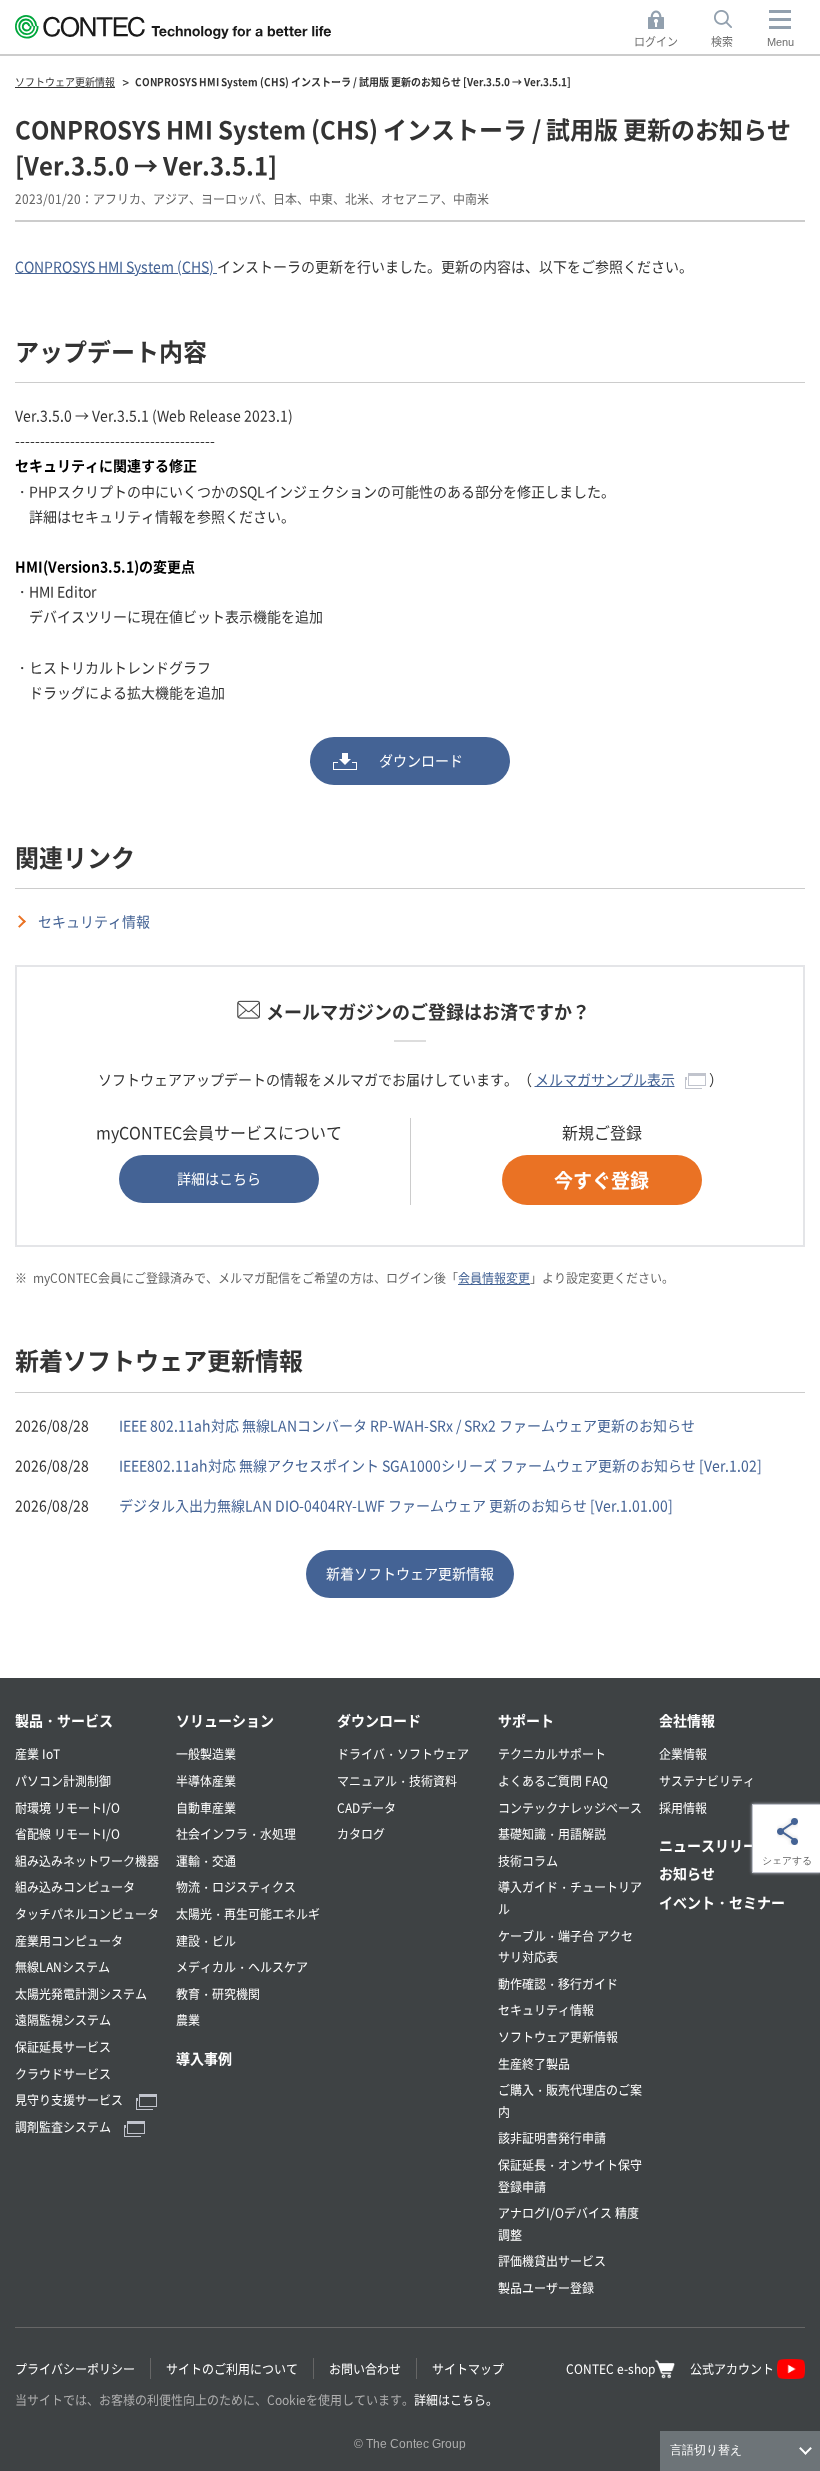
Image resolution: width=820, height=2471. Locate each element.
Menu (780, 42)
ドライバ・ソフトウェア (403, 1753)
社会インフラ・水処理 (236, 1833)
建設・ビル (206, 1940)
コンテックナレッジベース (570, 1807)
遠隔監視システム (63, 2019)
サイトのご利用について (232, 2368)
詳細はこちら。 (456, 2399)
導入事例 (204, 2058)
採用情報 (683, 1807)
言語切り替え (706, 2450)
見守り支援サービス (70, 2099)
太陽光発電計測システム (81, 1993)
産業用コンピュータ (69, 1940)
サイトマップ (468, 2368)
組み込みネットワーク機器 (87, 1860)
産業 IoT (37, 1753)
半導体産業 (206, 1780)
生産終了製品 (534, 2063)
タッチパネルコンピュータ (87, 1913)
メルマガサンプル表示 (605, 1079)
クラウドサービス (63, 2073)
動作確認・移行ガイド (558, 1983)
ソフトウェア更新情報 (558, 2036)
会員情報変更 (494, 1277)
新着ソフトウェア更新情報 (410, 1573)
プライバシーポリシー (75, 2368)
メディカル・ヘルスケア (242, 1966)
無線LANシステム (62, 1966)
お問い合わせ (365, 2368)
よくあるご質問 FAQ (553, 1780)
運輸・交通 (206, 1860)
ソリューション (225, 1720)
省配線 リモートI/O (67, 1833)
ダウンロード (421, 760)
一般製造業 (206, 1753)
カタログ (361, 1833)
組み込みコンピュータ (75, 1886)
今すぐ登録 (601, 1179)
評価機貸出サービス (552, 2260)
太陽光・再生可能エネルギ (248, 1913)
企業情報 (683, 1753)
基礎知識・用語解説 (552, 1833)
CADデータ (366, 1807)
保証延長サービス (63, 2046)
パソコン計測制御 (63, 1780)
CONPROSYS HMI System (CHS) (116, 266)
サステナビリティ (707, 1780)
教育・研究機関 (218, 1993)
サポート (526, 1720)
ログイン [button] (661, 30)
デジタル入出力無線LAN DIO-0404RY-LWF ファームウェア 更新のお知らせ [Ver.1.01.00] (396, 1505)
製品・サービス (64, 1720)
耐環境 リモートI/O (67, 1807)
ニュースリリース (715, 1845)
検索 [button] (733, 30)
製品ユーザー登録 (546, 2287)
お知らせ (687, 1873)
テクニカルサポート (552, 1753)
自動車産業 (206, 1807)
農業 (188, 2019)
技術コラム (528, 1860)
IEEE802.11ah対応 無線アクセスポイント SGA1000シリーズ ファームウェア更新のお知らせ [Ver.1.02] (440, 1465)
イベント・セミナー (722, 1902)
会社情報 (687, 1720)
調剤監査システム (64, 2126)
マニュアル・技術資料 (397, 1780)
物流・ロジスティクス (236, 1886)
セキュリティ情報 (94, 921)
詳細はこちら (219, 1178)
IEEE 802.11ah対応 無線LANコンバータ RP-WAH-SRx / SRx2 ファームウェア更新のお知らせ (407, 1425)
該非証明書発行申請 (552, 2137)
